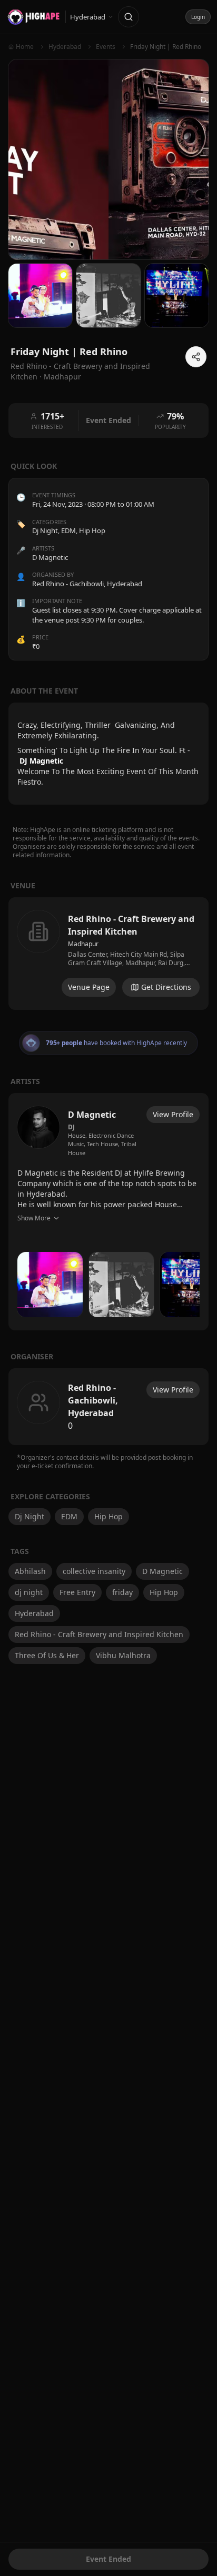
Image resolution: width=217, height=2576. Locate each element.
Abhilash (30, 1571)
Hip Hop (92, 530)
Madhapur (62, 377)
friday (122, 1592)
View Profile (173, 1114)
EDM (68, 530)
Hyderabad (34, 1613)
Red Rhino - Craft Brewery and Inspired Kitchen (99, 1634)
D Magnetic (162, 1571)
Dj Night (45, 530)
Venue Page (89, 987)
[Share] (196, 357)
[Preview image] (50, 1285)
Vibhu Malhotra (123, 1655)
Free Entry (77, 1592)
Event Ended (108, 2559)
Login (198, 17)
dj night (29, 1592)
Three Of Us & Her (47, 1655)
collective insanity (94, 1571)
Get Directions (166, 987)
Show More (34, 1218)
